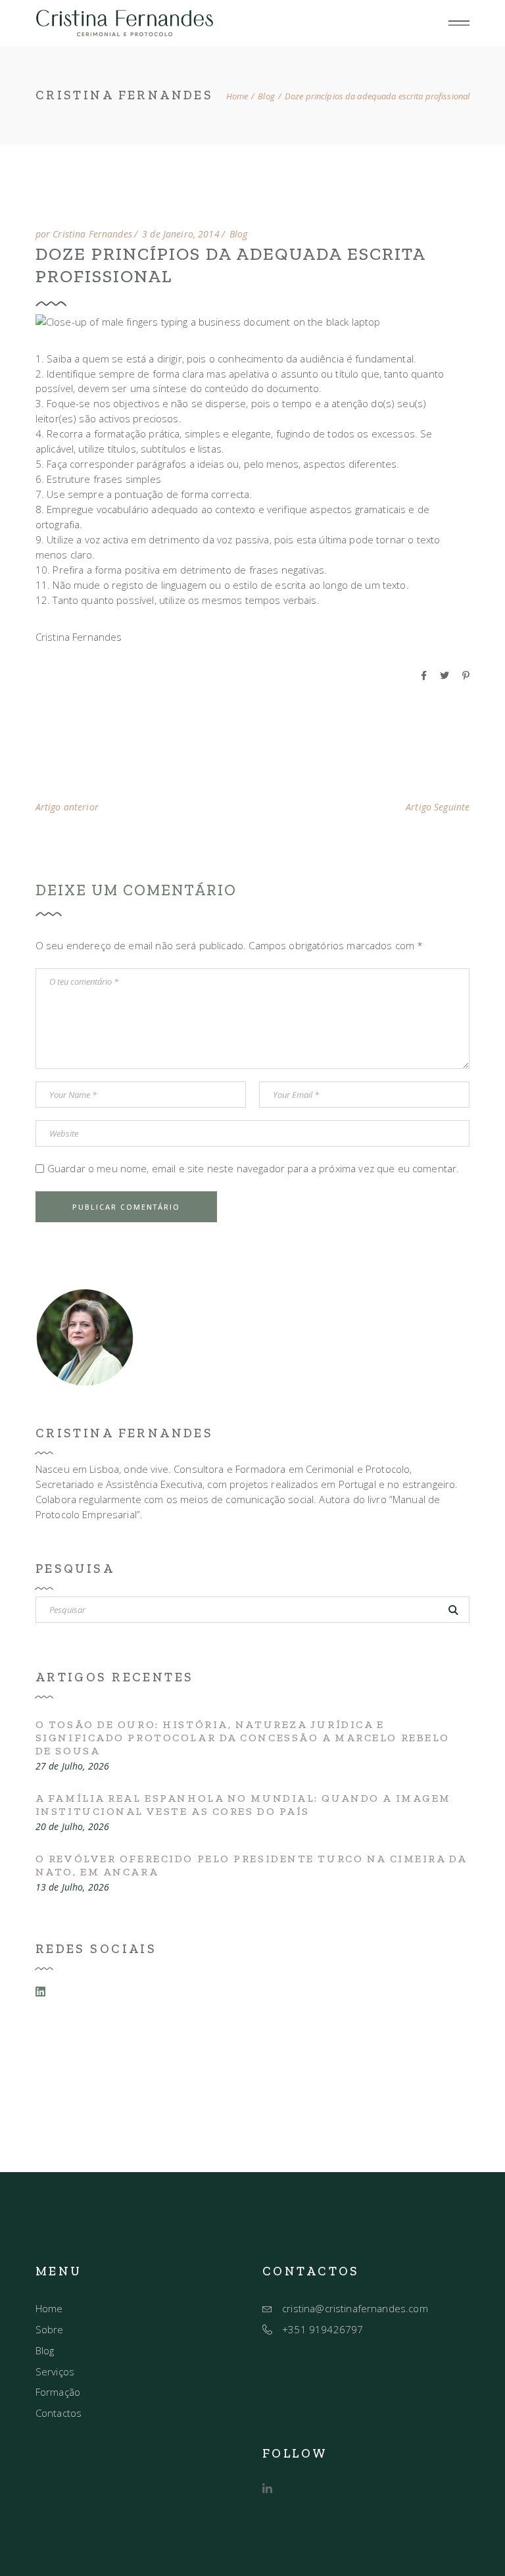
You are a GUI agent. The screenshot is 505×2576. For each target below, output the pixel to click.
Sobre (50, 2329)
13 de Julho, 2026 (72, 1887)
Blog (266, 96)
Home (49, 2308)
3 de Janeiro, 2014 (181, 234)
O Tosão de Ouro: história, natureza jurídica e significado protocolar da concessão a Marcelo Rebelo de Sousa (243, 1738)
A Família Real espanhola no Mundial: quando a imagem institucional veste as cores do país (243, 1805)
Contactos (59, 2413)
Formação (58, 2392)
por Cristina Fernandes (84, 234)
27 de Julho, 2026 (72, 1766)
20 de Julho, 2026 (72, 1827)
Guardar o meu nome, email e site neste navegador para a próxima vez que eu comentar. (253, 1168)
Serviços (55, 2371)
